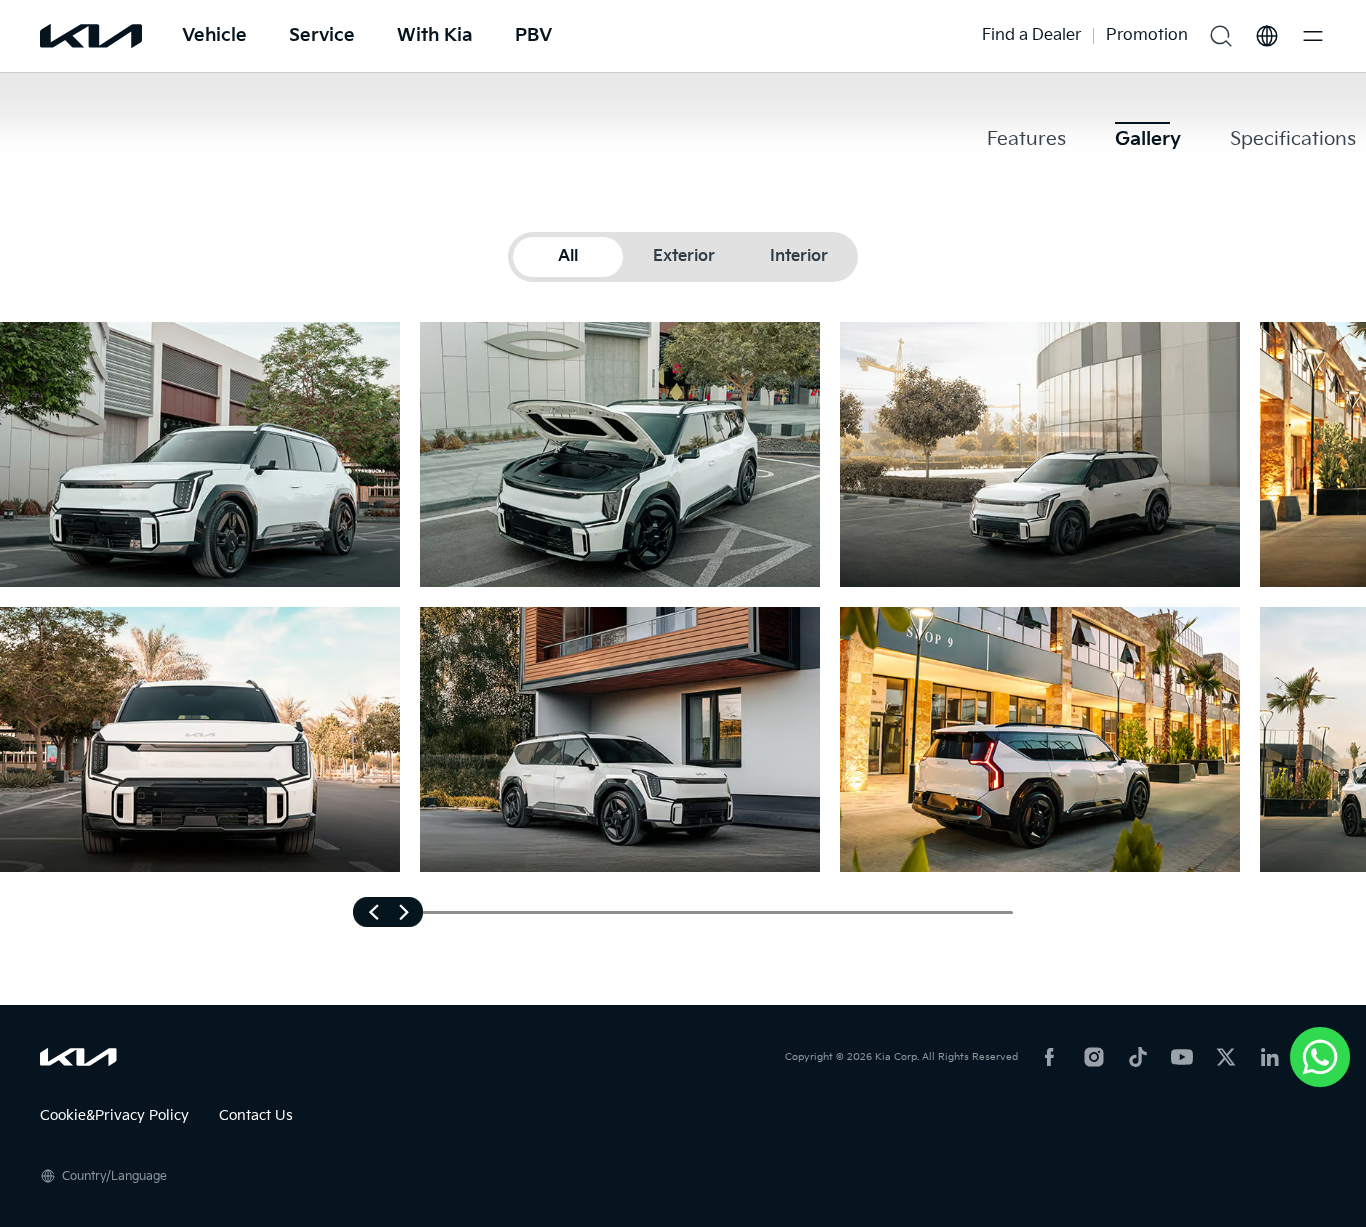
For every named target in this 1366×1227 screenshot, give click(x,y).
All (568, 256)
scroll (388, 912)
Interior (799, 256)
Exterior (684, 256)
